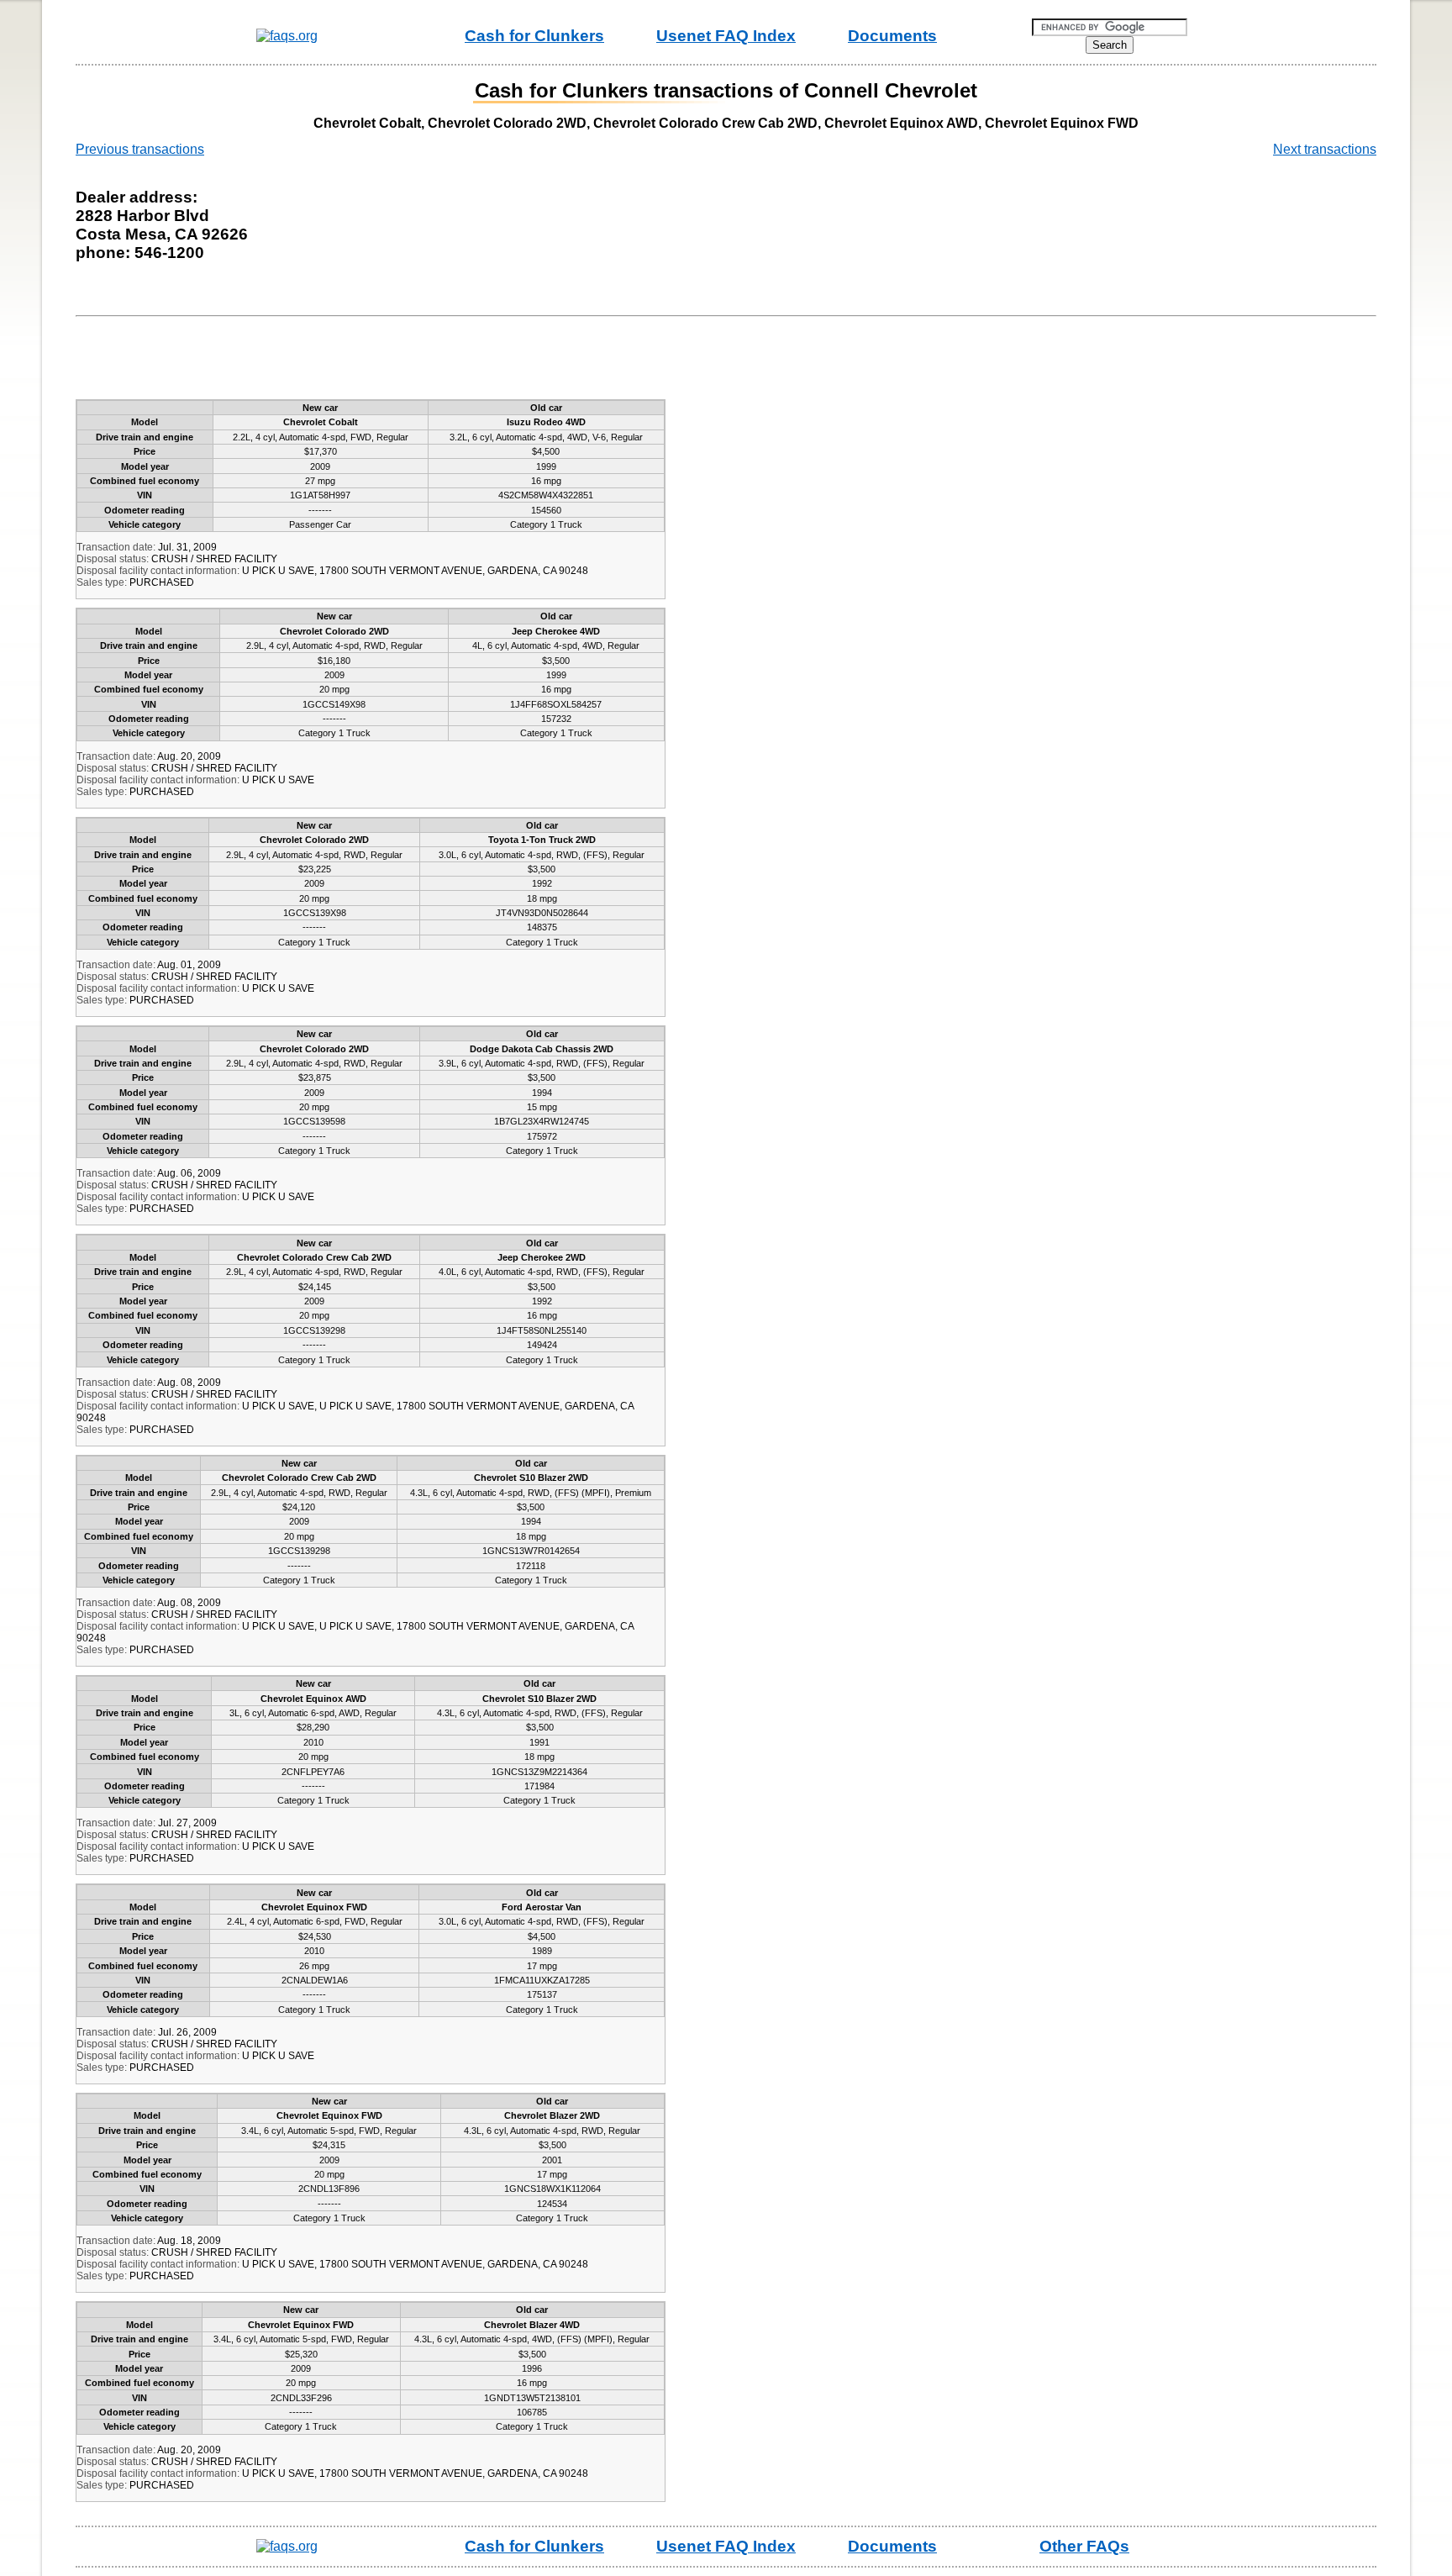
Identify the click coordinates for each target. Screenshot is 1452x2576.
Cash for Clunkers (534, 36)
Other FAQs (1084, 2546)
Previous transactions (140, 149)
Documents (892, 36)
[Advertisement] (390, 361)
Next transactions (1325, 149)
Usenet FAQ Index (726, 36)
